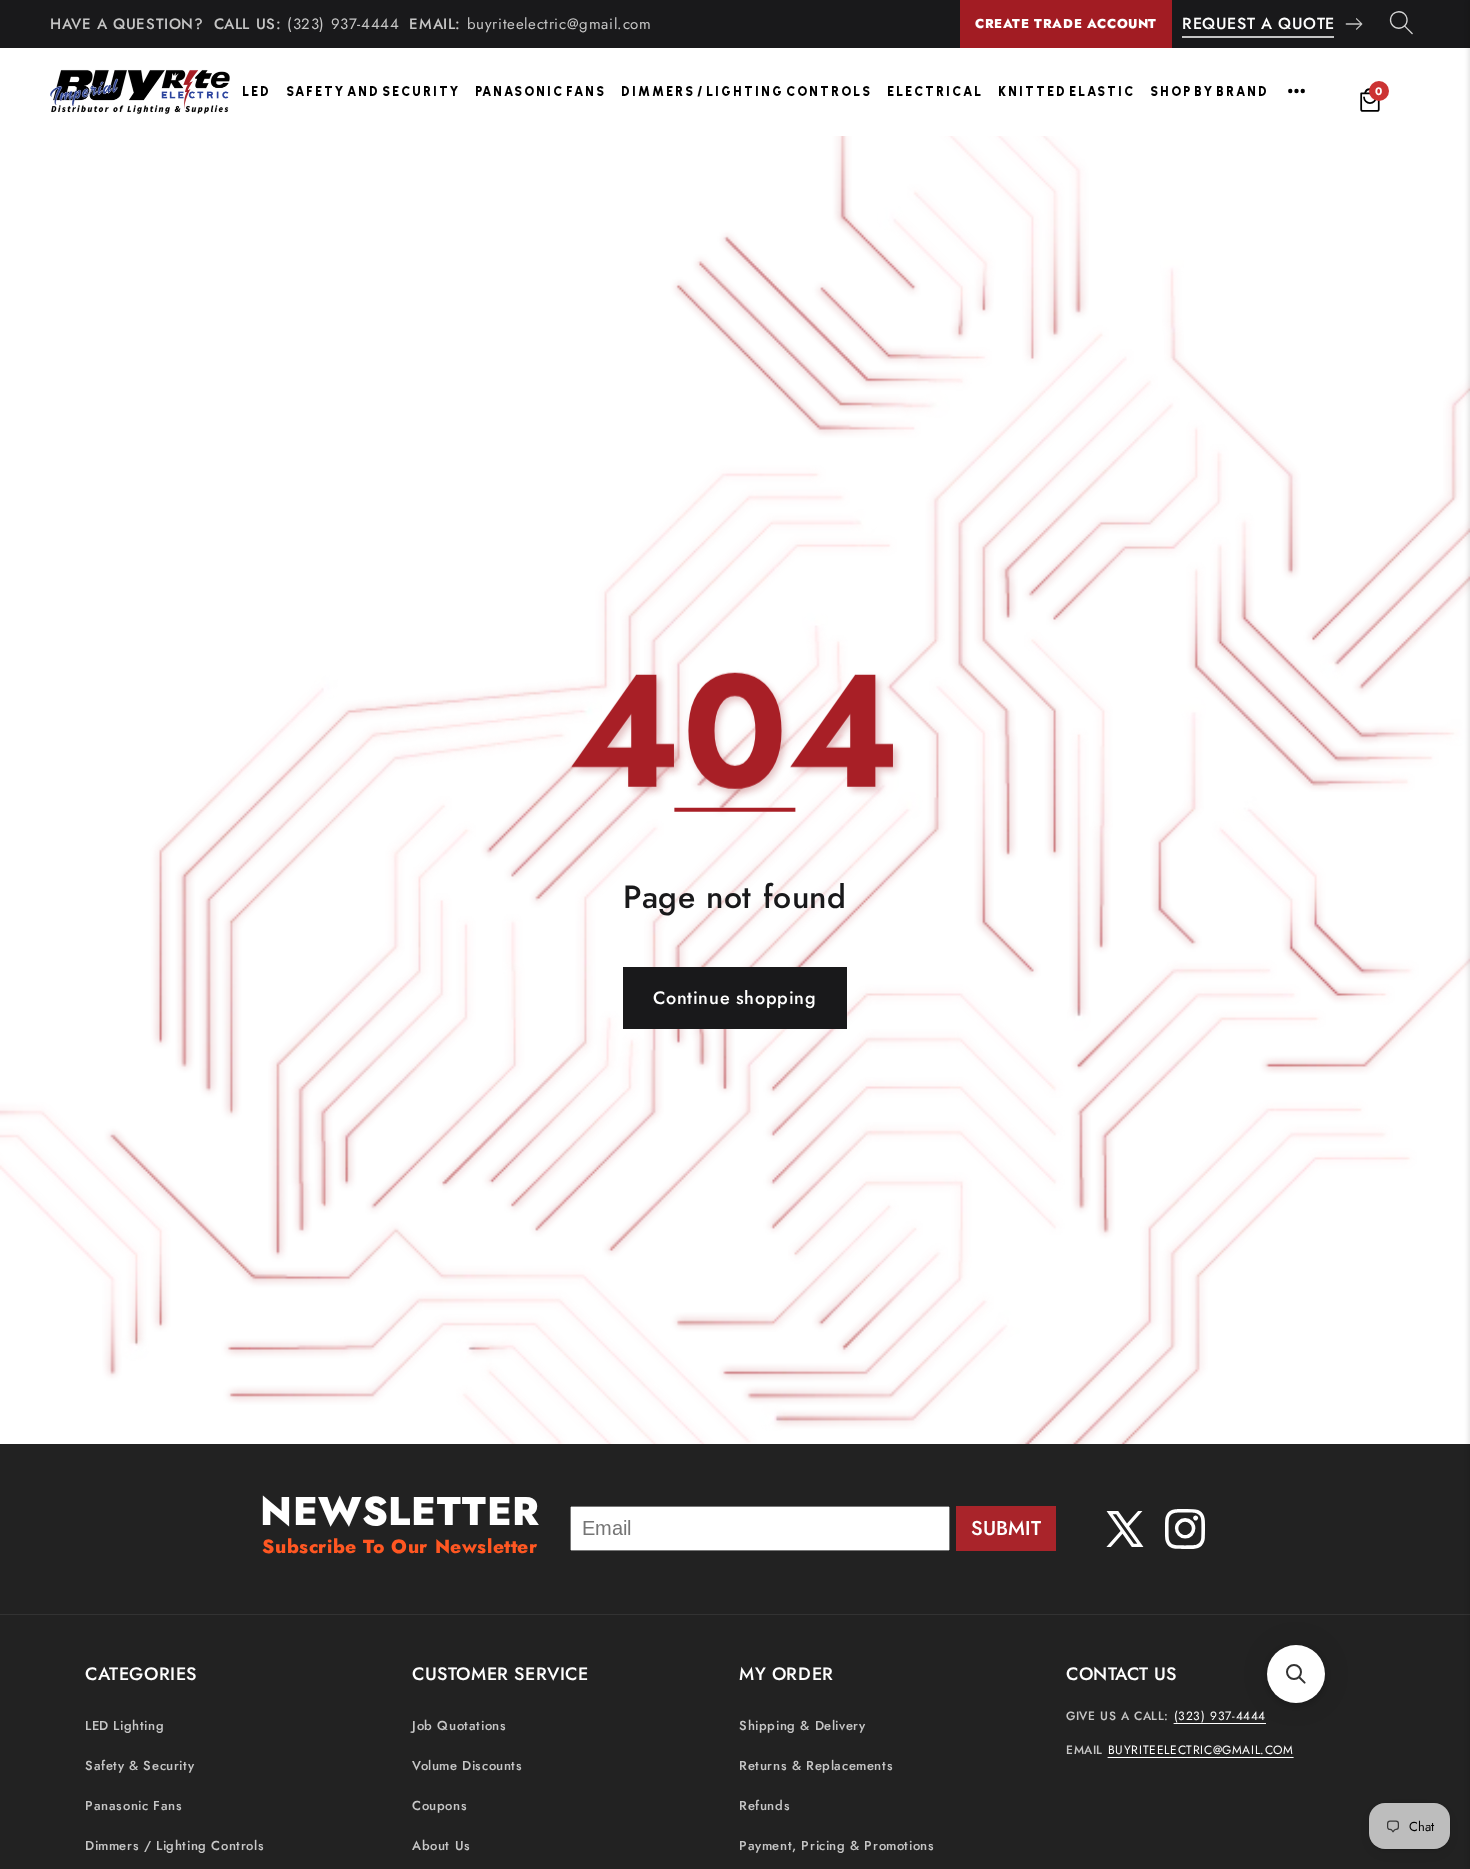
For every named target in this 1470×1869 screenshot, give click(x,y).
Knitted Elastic (1066, 91)
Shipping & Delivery (802, 1725)
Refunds (764, 1805)
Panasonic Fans (540, 91)
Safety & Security (139, 1765)
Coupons (439, 1805)
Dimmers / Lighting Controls (746, 91)
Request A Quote (1258, 23)
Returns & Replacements (816, 1765)
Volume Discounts (467, 1765)
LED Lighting (124, 1725)
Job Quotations (459, 1725)
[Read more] (1296, 91)
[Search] (1401, 24)
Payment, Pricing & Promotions (836, 1845)
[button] (1296, 1674)
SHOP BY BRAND (1209, 91)
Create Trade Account (1066, 23)
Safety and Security (373, 91)
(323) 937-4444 (343, 24)
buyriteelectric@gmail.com (559, 24)
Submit (1006, 1528)
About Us (441, 1845)
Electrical (935, 91)
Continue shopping (734, 998)
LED (256, 91)
